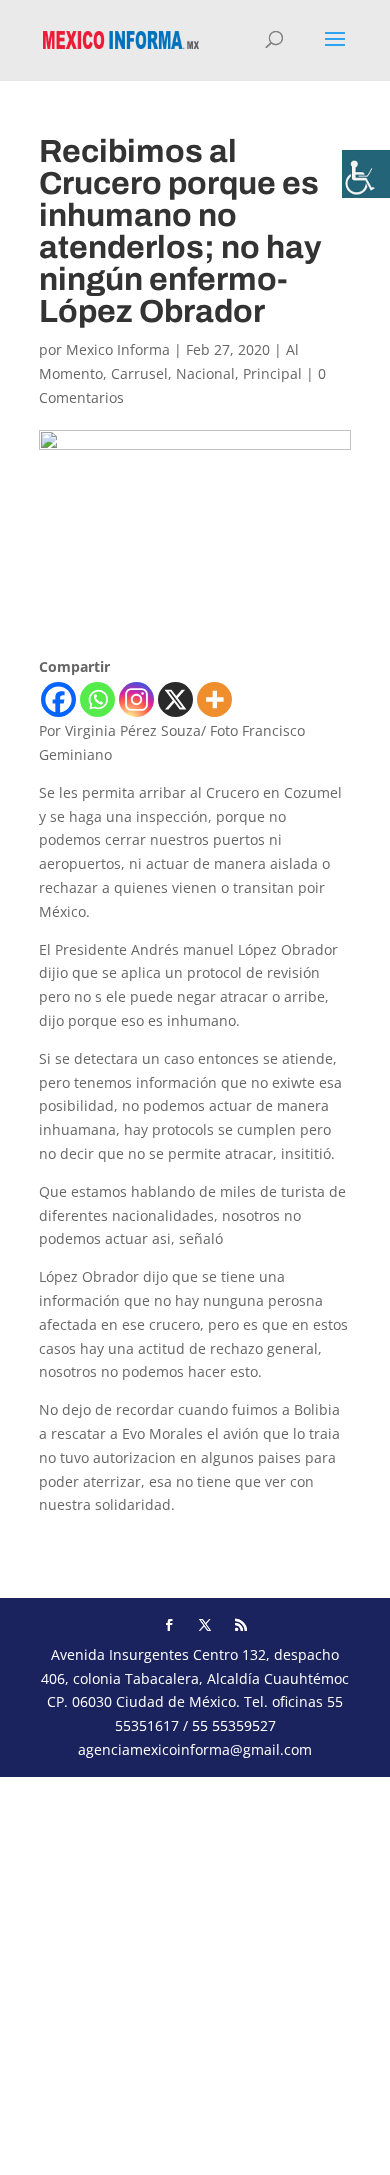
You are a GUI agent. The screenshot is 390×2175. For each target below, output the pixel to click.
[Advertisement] (195, 1972)
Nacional (205, 373)
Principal (272, 373)
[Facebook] (58, 699)
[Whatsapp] (97, 699)
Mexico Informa (118, 349)
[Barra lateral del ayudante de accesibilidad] (366, 174)
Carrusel (139, 373)
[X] (175, 699)
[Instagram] (136, 699)
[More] (214, 699)
